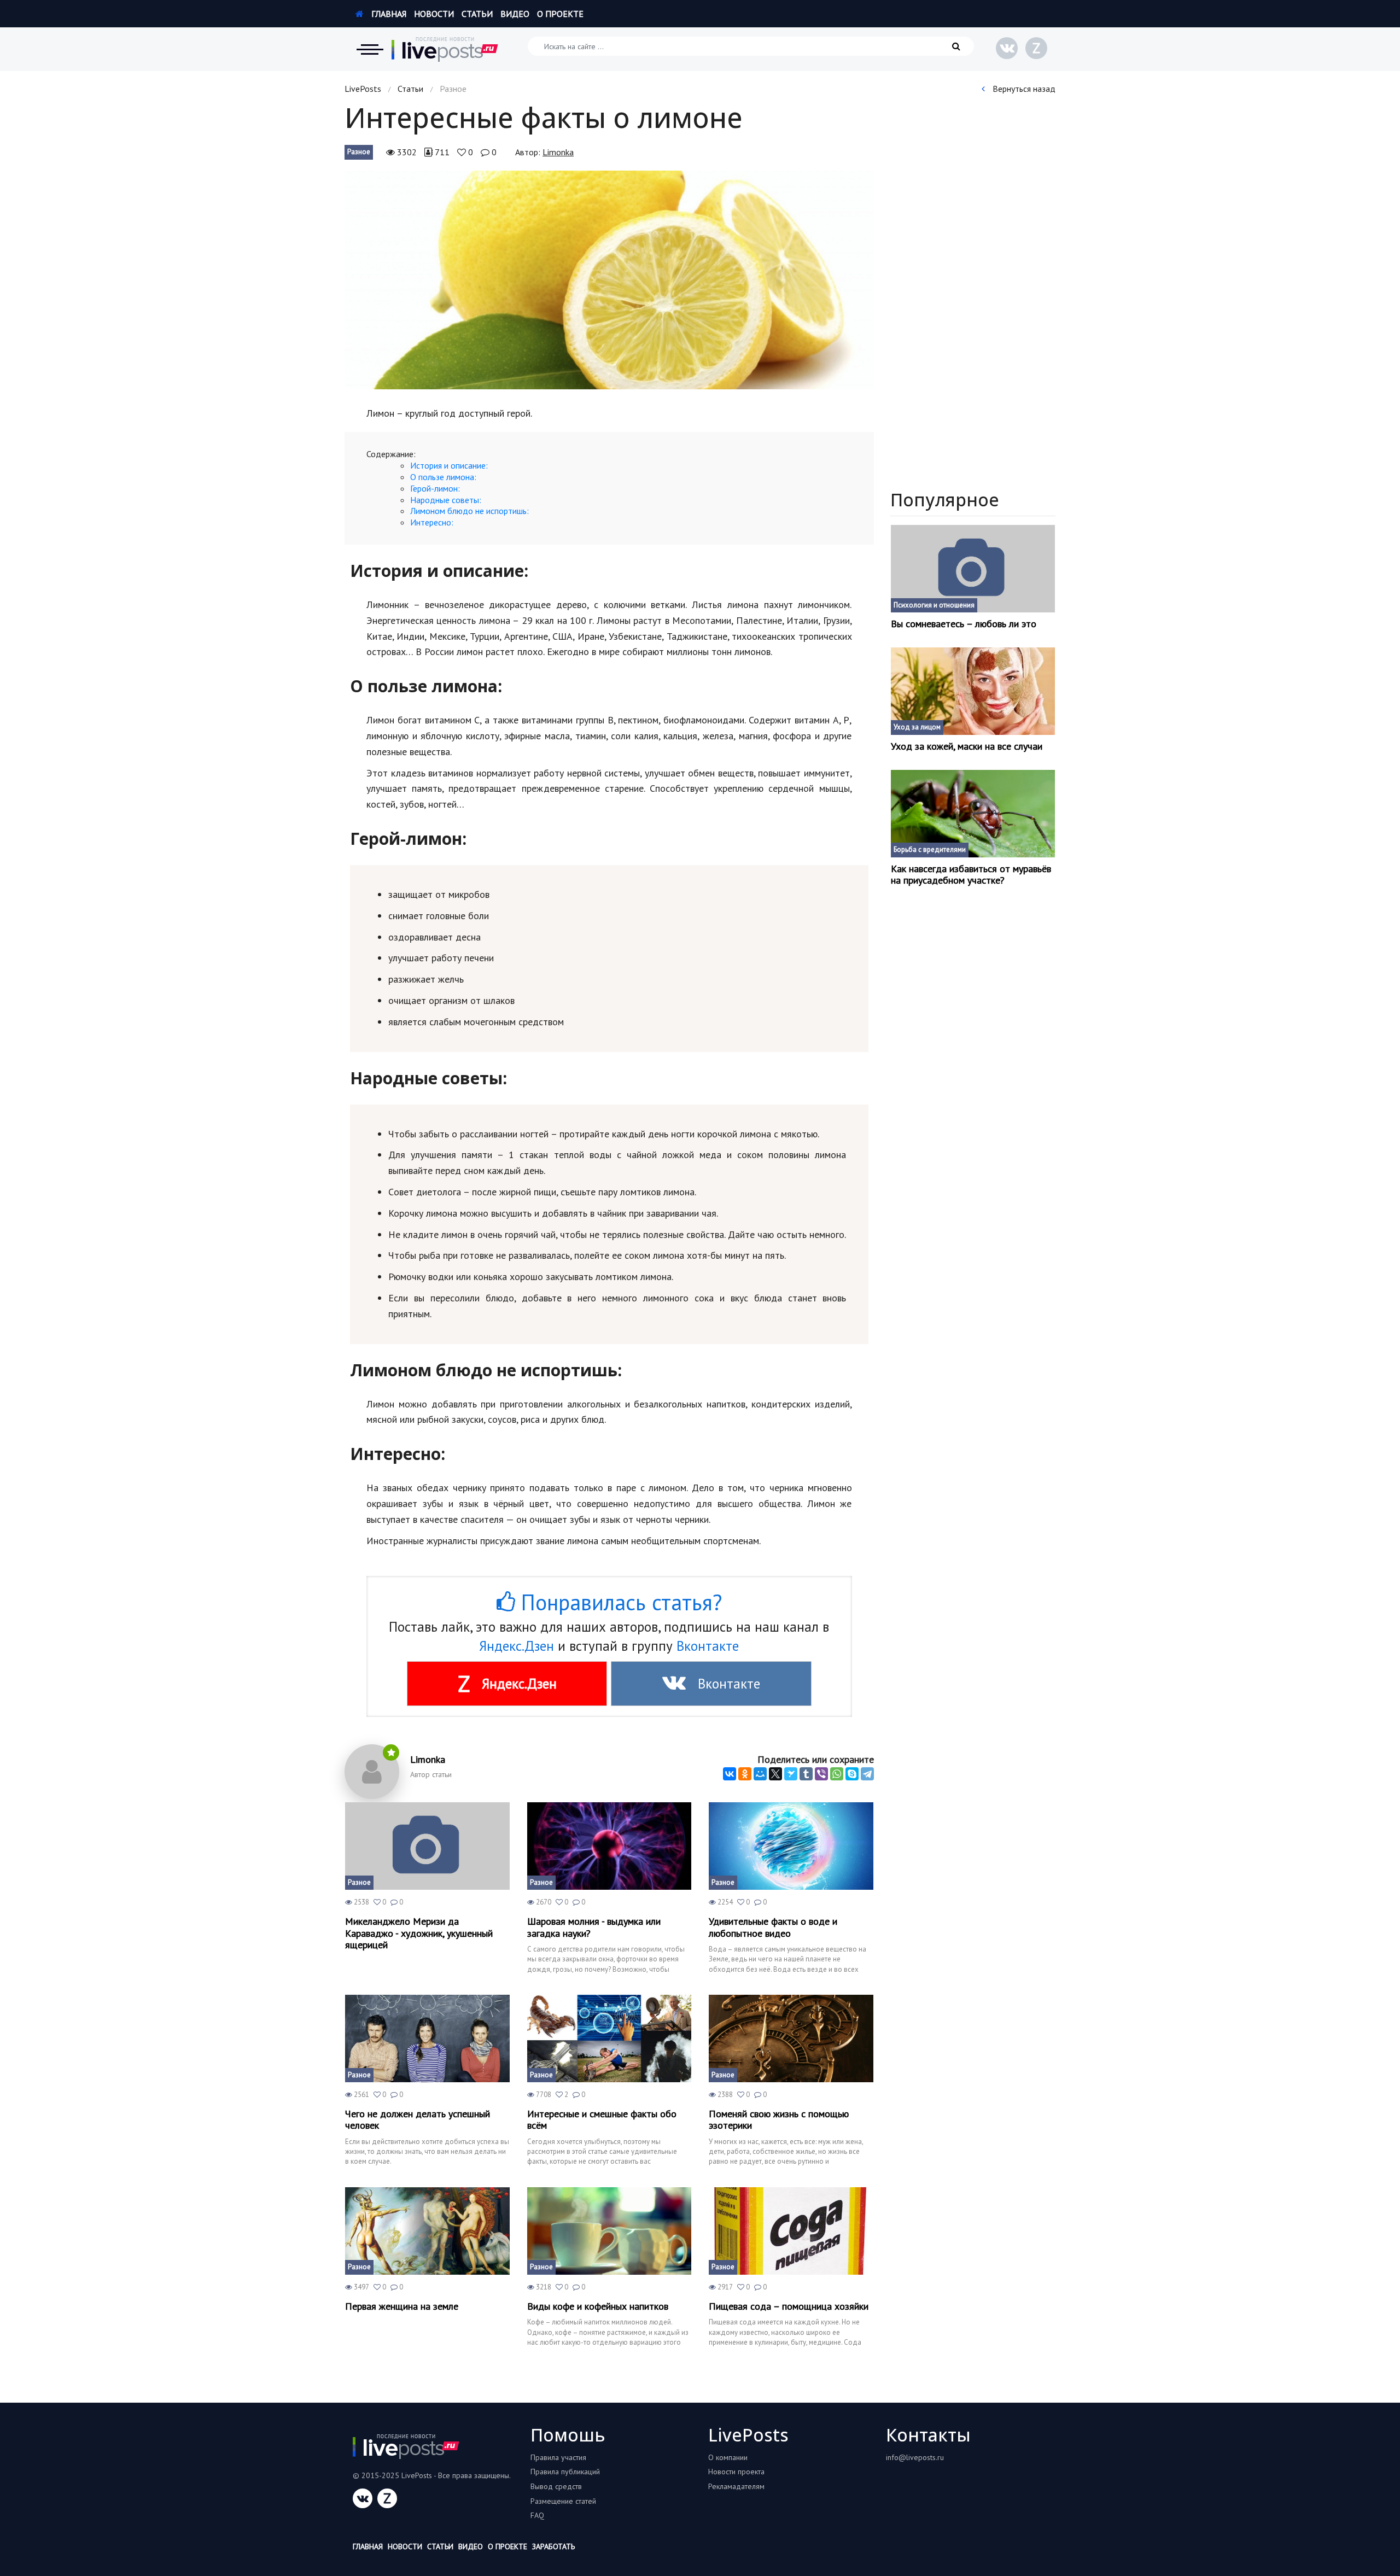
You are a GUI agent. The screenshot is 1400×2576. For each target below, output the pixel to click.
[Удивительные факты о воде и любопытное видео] (791, 1846)
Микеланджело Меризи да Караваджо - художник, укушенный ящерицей (419, 1933)
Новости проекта (736, 2472)
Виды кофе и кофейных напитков (598, 2306)
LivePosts (363, 89)
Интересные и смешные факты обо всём (602, 2120)
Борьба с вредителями (930, 849)
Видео (515, 14)
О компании (728, 2457)
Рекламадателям (736, 2486)
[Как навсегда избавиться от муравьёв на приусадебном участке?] (973, 814)
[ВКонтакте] (730, 1774)
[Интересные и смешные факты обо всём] (609, 2038)
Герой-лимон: (435, 488)
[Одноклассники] (745, 1774)
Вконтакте (708, 1646)
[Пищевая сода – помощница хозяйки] (791, 2231)
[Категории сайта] (370, 49)
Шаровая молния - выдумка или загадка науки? (594, 1927)
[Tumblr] (806, 1774)
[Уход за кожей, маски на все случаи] (973, 691)
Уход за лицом (917, 727)
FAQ (537, 2515)
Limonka (558, 152)
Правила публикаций (565, 2472)
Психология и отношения (934, 605)
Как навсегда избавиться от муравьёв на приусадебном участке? (971, 875)
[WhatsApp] (837, 1774)
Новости (434, 14)
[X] (775, 1774)
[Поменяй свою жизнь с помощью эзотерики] (791, 2038)
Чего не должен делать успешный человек (418, 2120)
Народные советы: (446, 500)
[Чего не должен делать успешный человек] (427, 2038)
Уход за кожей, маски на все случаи (967, 746)
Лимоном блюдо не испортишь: (469, 511)
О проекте (560, 14)
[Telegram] (867, 1774)
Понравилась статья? (619, 1602)
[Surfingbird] (791, 1774)
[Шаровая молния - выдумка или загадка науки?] (609, 1846)
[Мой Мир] (760, 1774)
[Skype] (852, 1774)
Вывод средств (556, 2486)
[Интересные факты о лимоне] (609, 280)
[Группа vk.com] (1007, 48)
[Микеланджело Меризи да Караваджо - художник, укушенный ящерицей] (427, 1846)
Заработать (553, 2546)
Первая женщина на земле (402, 2306)
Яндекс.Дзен (517, 1646)
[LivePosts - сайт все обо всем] (445, 49)
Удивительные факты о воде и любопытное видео (773, 1927)
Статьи (477, 14)
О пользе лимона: (443, 477)
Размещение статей (563, 2501)
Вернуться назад (1023, 89)
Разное (359, 152)
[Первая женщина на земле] (427, 2231)
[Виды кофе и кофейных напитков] (609, 2231)
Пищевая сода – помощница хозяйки (789, 2306)
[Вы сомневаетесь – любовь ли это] (973, 569)
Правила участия (558, 2457)
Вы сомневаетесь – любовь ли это (964, 624)
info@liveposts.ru (915, 2457)
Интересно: (432, 522)
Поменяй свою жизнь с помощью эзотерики (779, 2120)
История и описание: (449, 465)
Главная (388, 14)
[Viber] (821, 1774)
